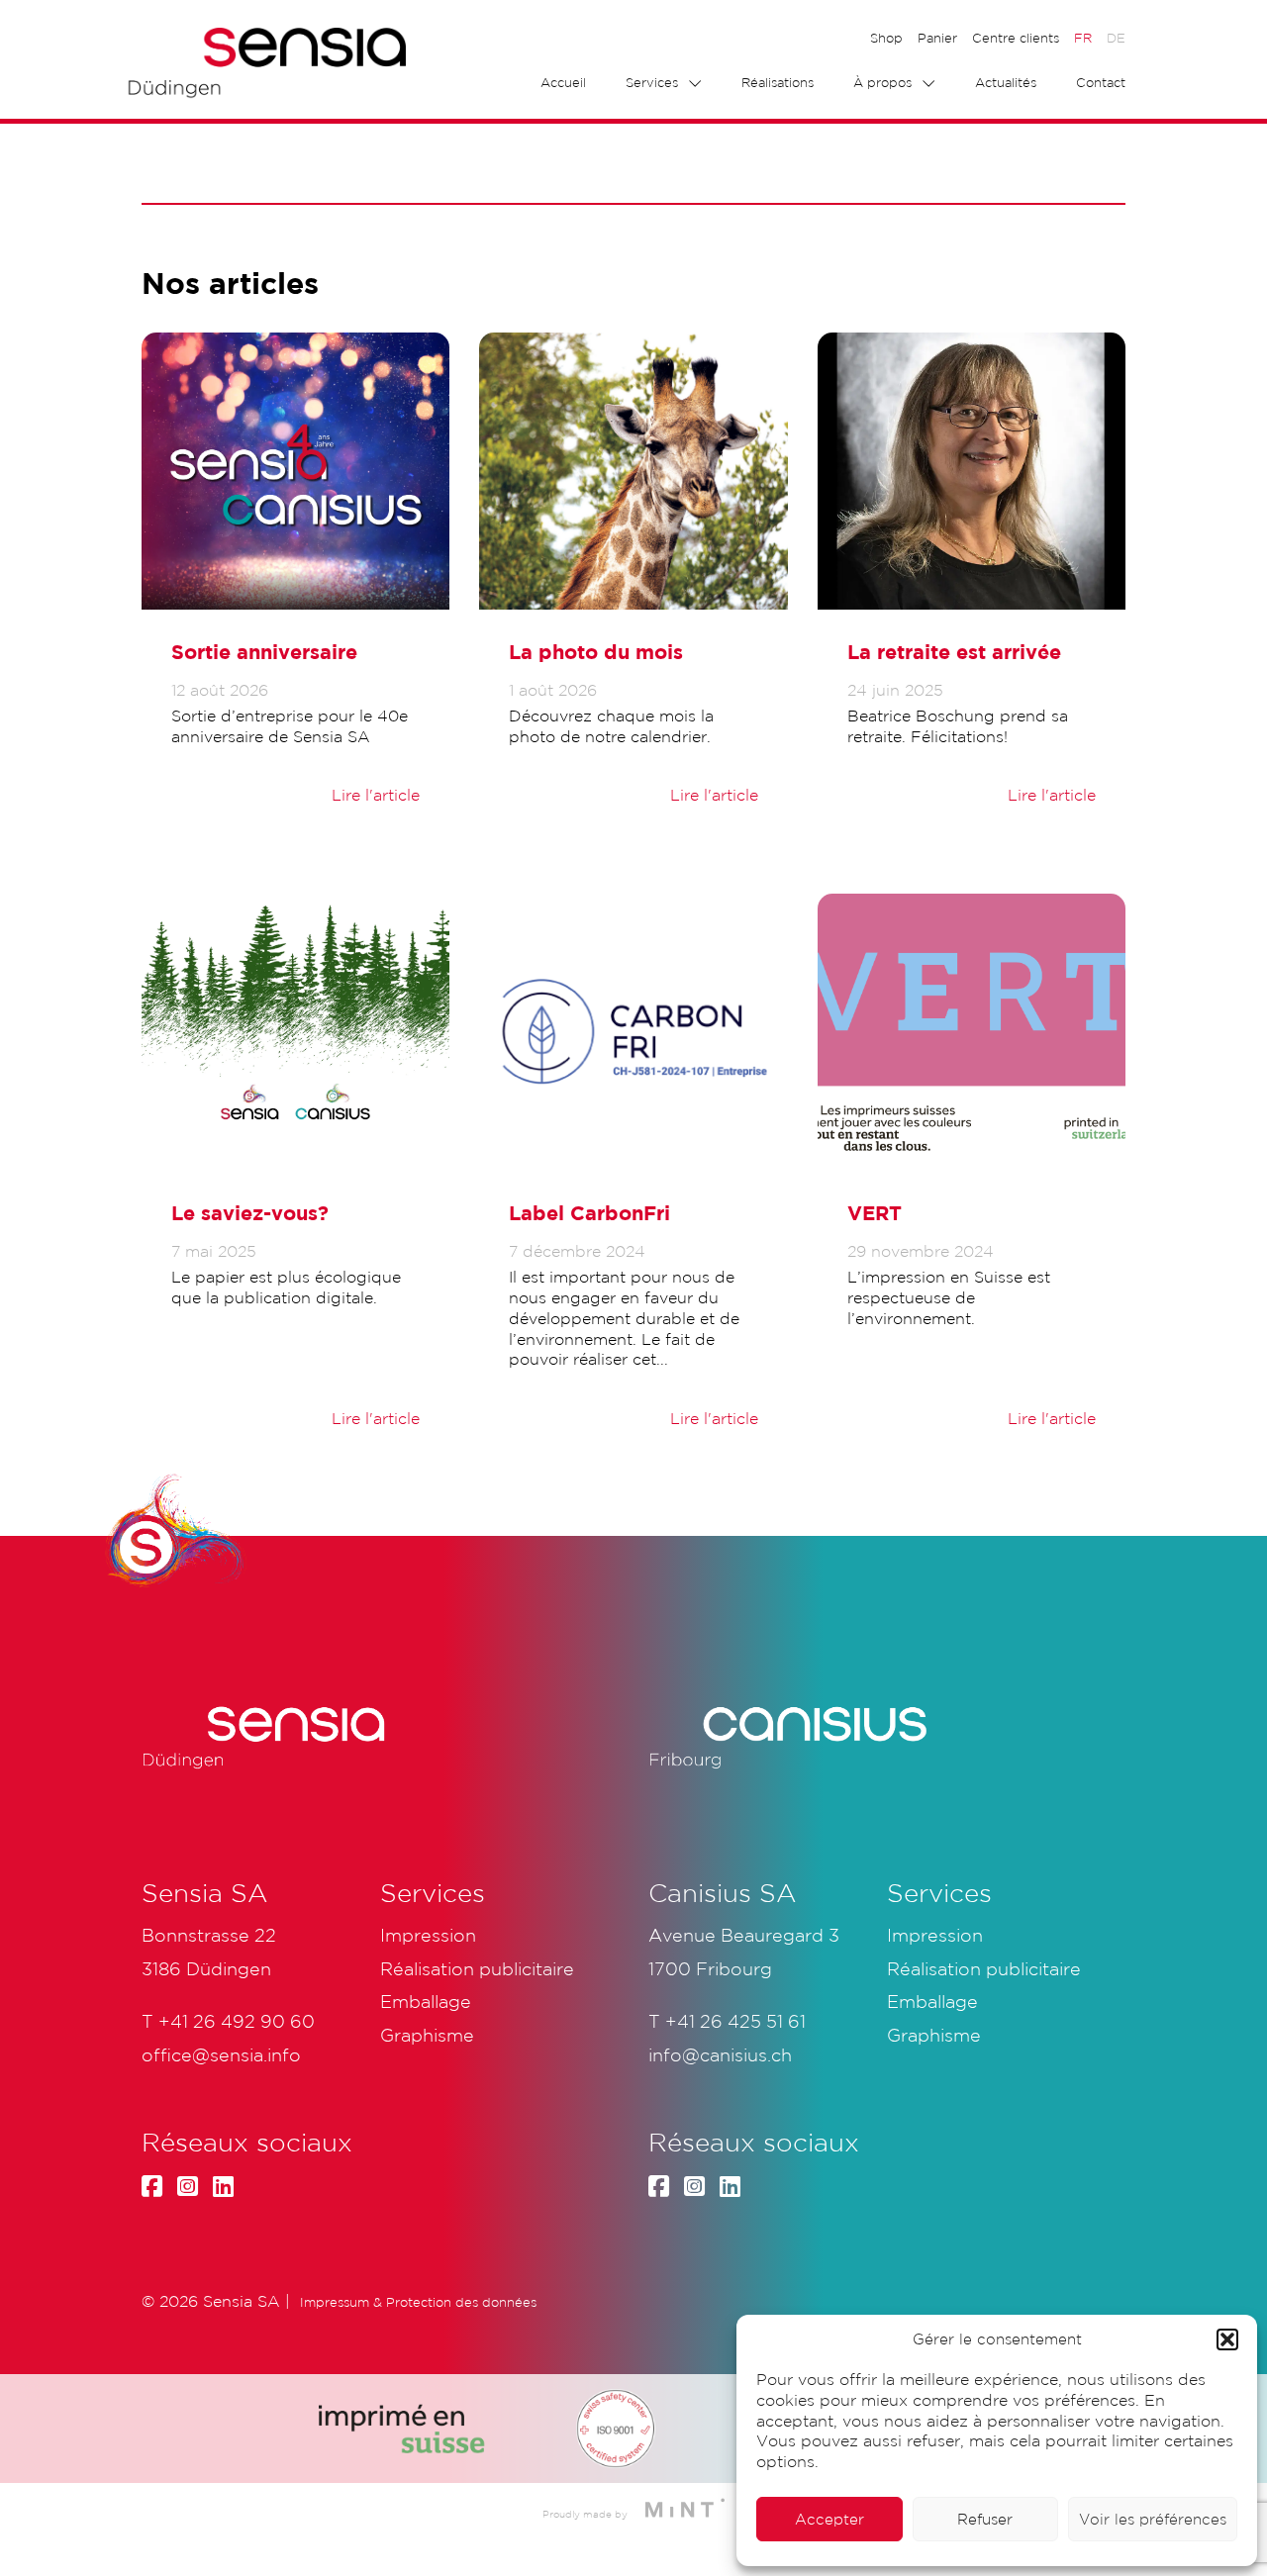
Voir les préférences (1153, 2519)
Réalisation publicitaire (984, 1968)
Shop (886, 38)
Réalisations (778, 83)
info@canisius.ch (720, 2054)
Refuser (985, 2519)
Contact (1101, 83)
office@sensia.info (221, 2054)
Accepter (829, 2519)
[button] (1227, 2339)
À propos (882, 83)
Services (652, 83)
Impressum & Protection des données (418, 2302)
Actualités (1006, 83)
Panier (937, 38)
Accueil (563, 83)
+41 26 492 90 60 (237, 2021)
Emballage (932, 2001)
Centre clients (1016, 38)
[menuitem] (1083, 39)
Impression (935, 1935)
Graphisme (934, 2035)
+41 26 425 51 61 (735, 2021)
